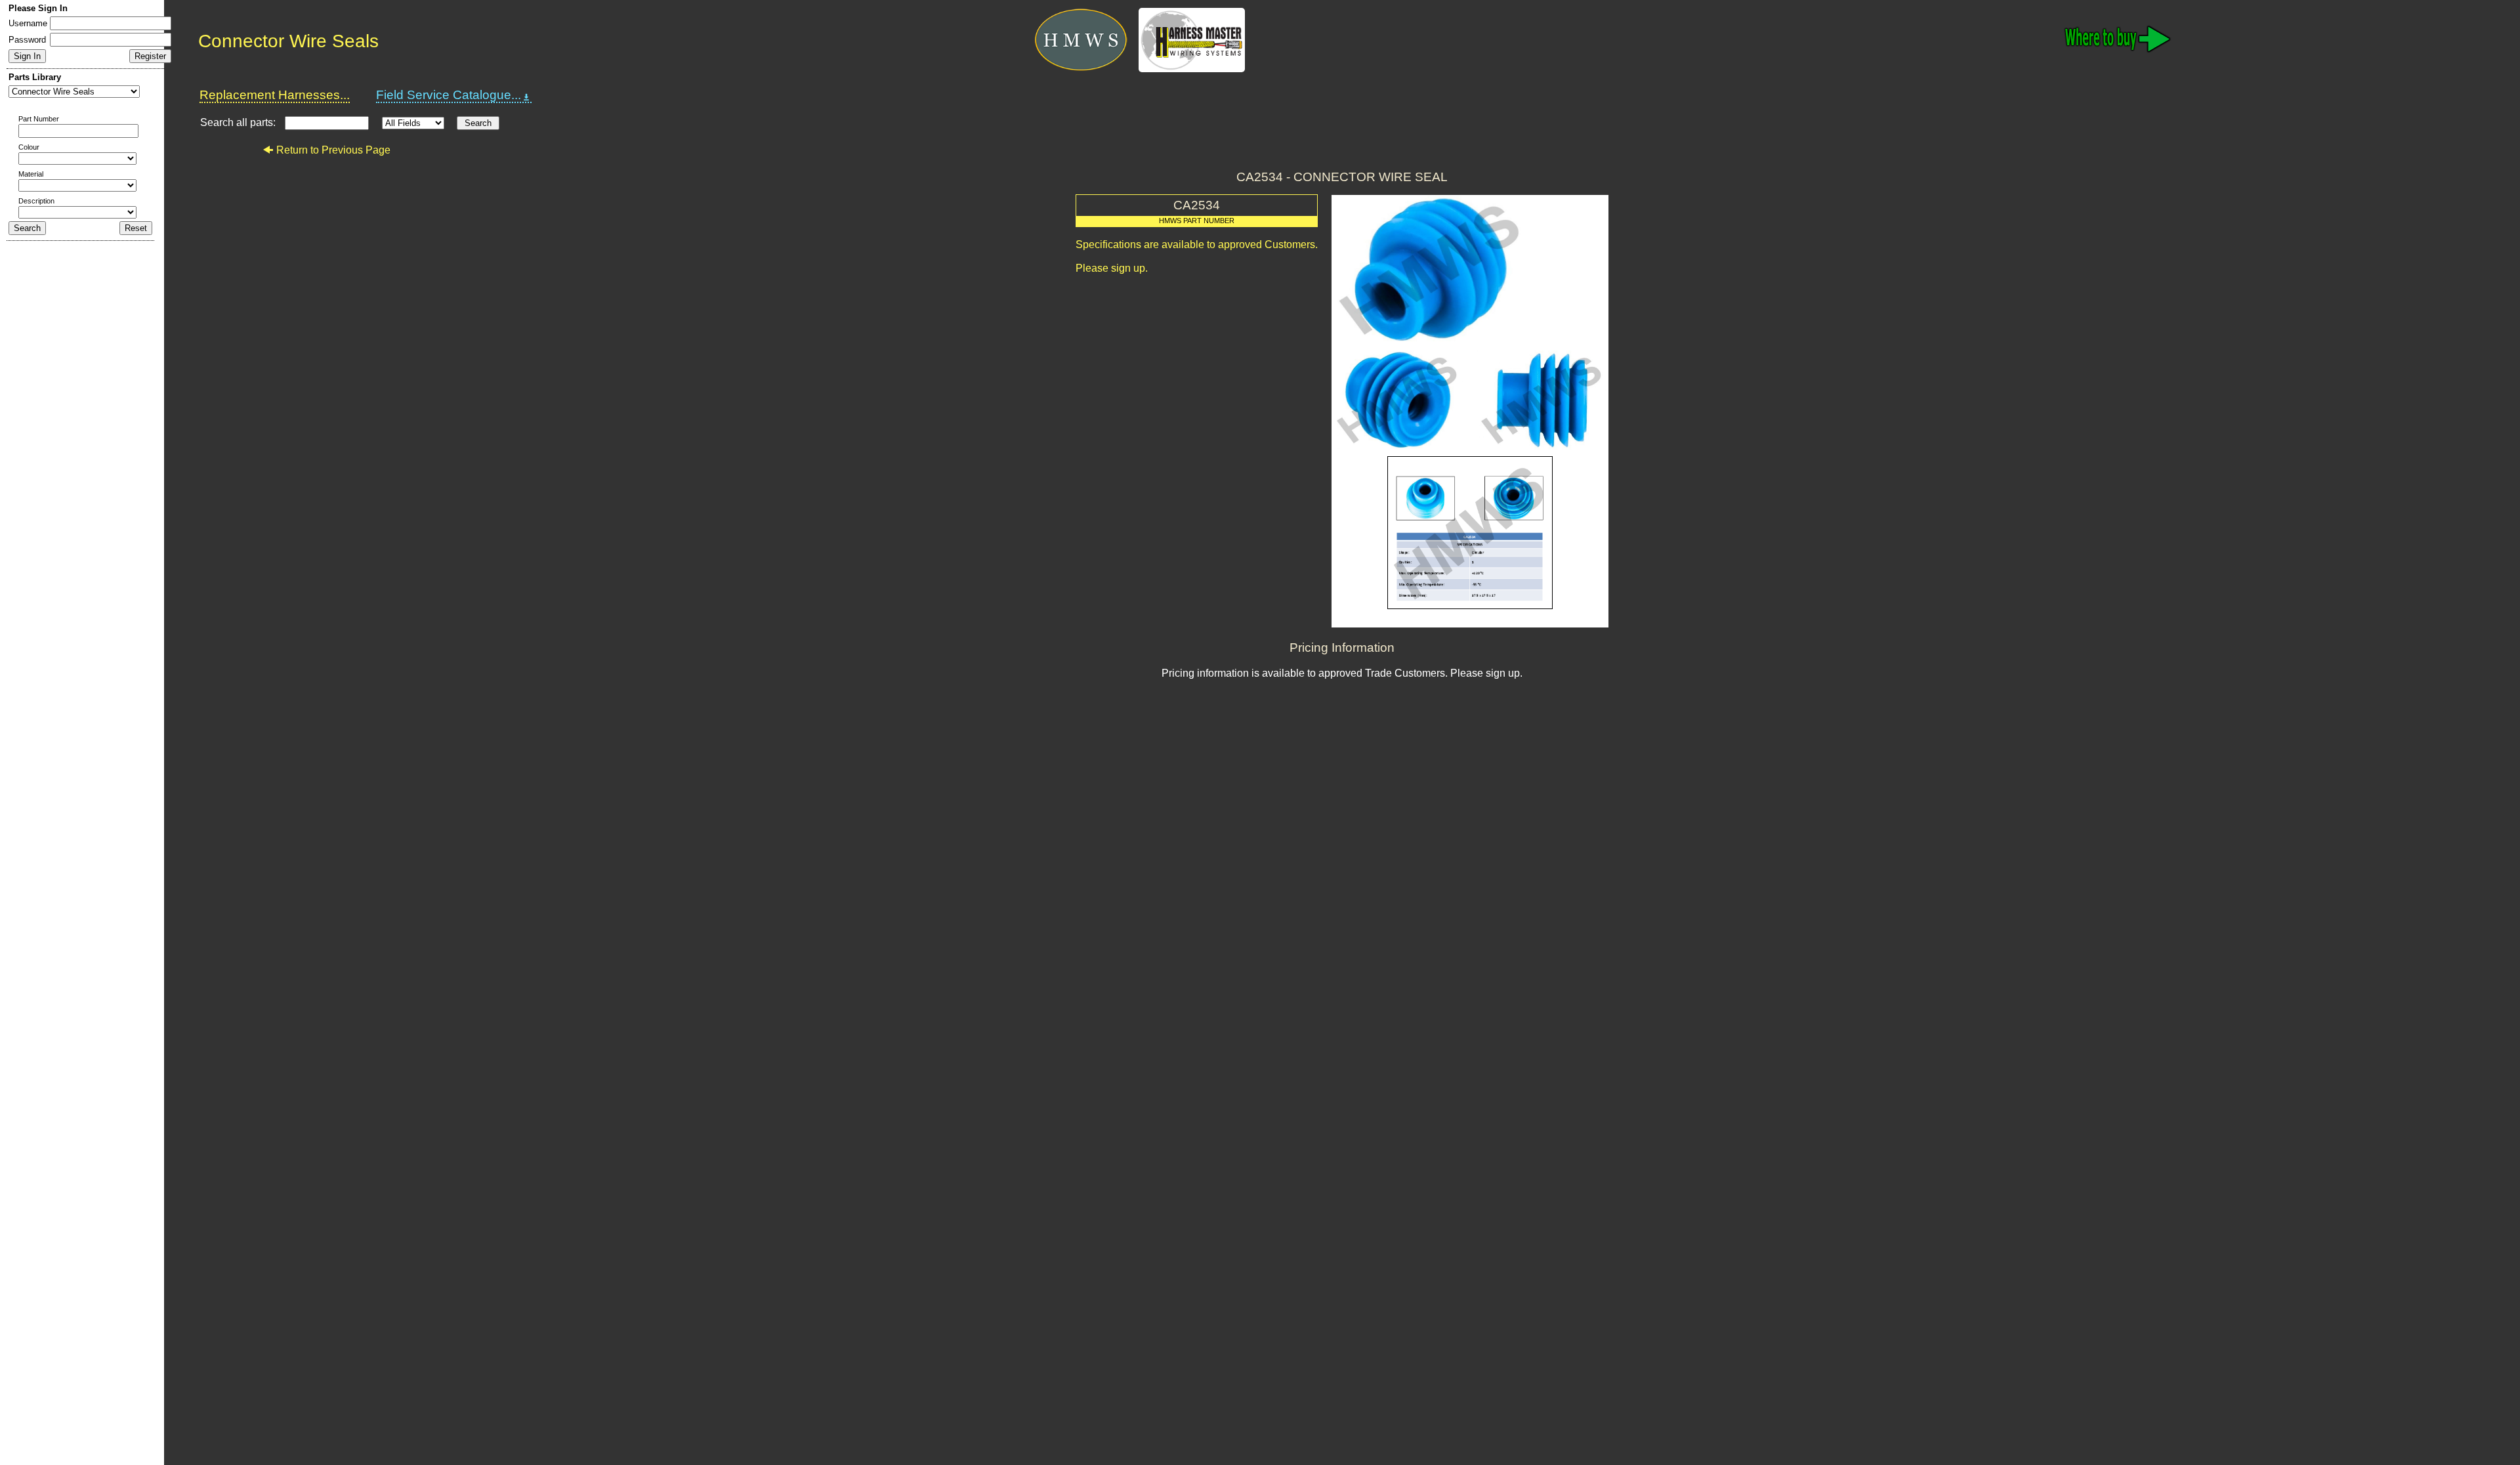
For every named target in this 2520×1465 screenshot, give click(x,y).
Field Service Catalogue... (449, 95)
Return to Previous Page (333, 150)
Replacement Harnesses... (275, 95)
